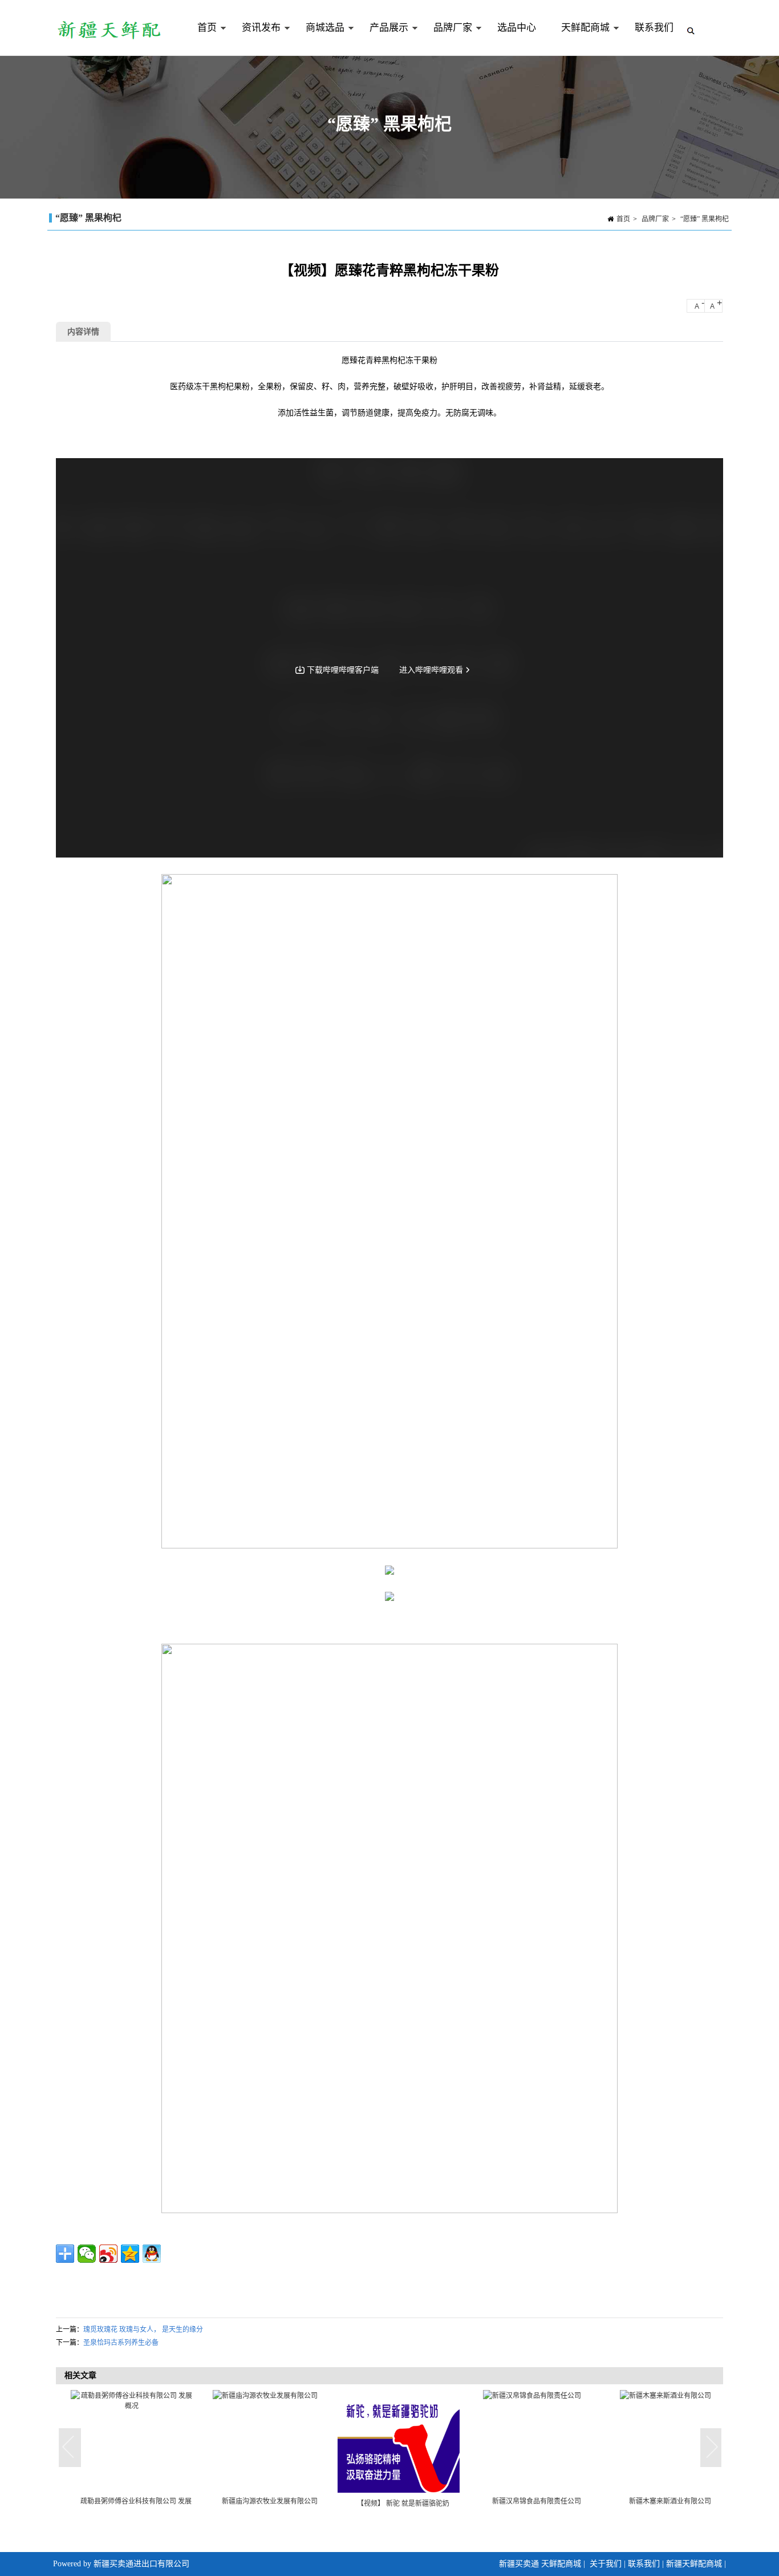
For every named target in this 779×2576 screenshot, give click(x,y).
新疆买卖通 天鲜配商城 (540, 2564)
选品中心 (517, 28)
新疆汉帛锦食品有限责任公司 (528, 2501)
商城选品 (319, 39)
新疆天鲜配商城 (694, 2564)
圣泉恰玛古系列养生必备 (121, 2343)
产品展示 (383, 39)
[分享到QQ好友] (152, 2254)
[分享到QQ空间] (130, 2254)
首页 (201, 39)
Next (712, 2448)
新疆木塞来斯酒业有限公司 (661, 2501)
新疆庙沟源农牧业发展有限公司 (261, 2501)
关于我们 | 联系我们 (625, 2564)
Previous (70, 2448)
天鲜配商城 (579, 39)
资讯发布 (255, 39)
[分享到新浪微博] (108, 2254)
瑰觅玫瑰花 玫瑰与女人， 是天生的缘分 (143, 2330)
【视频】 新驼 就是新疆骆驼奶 (394, 2504)
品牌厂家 (447, 39)
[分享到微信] (87, 2254)
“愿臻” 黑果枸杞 (705, 219)
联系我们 (654, 28)
